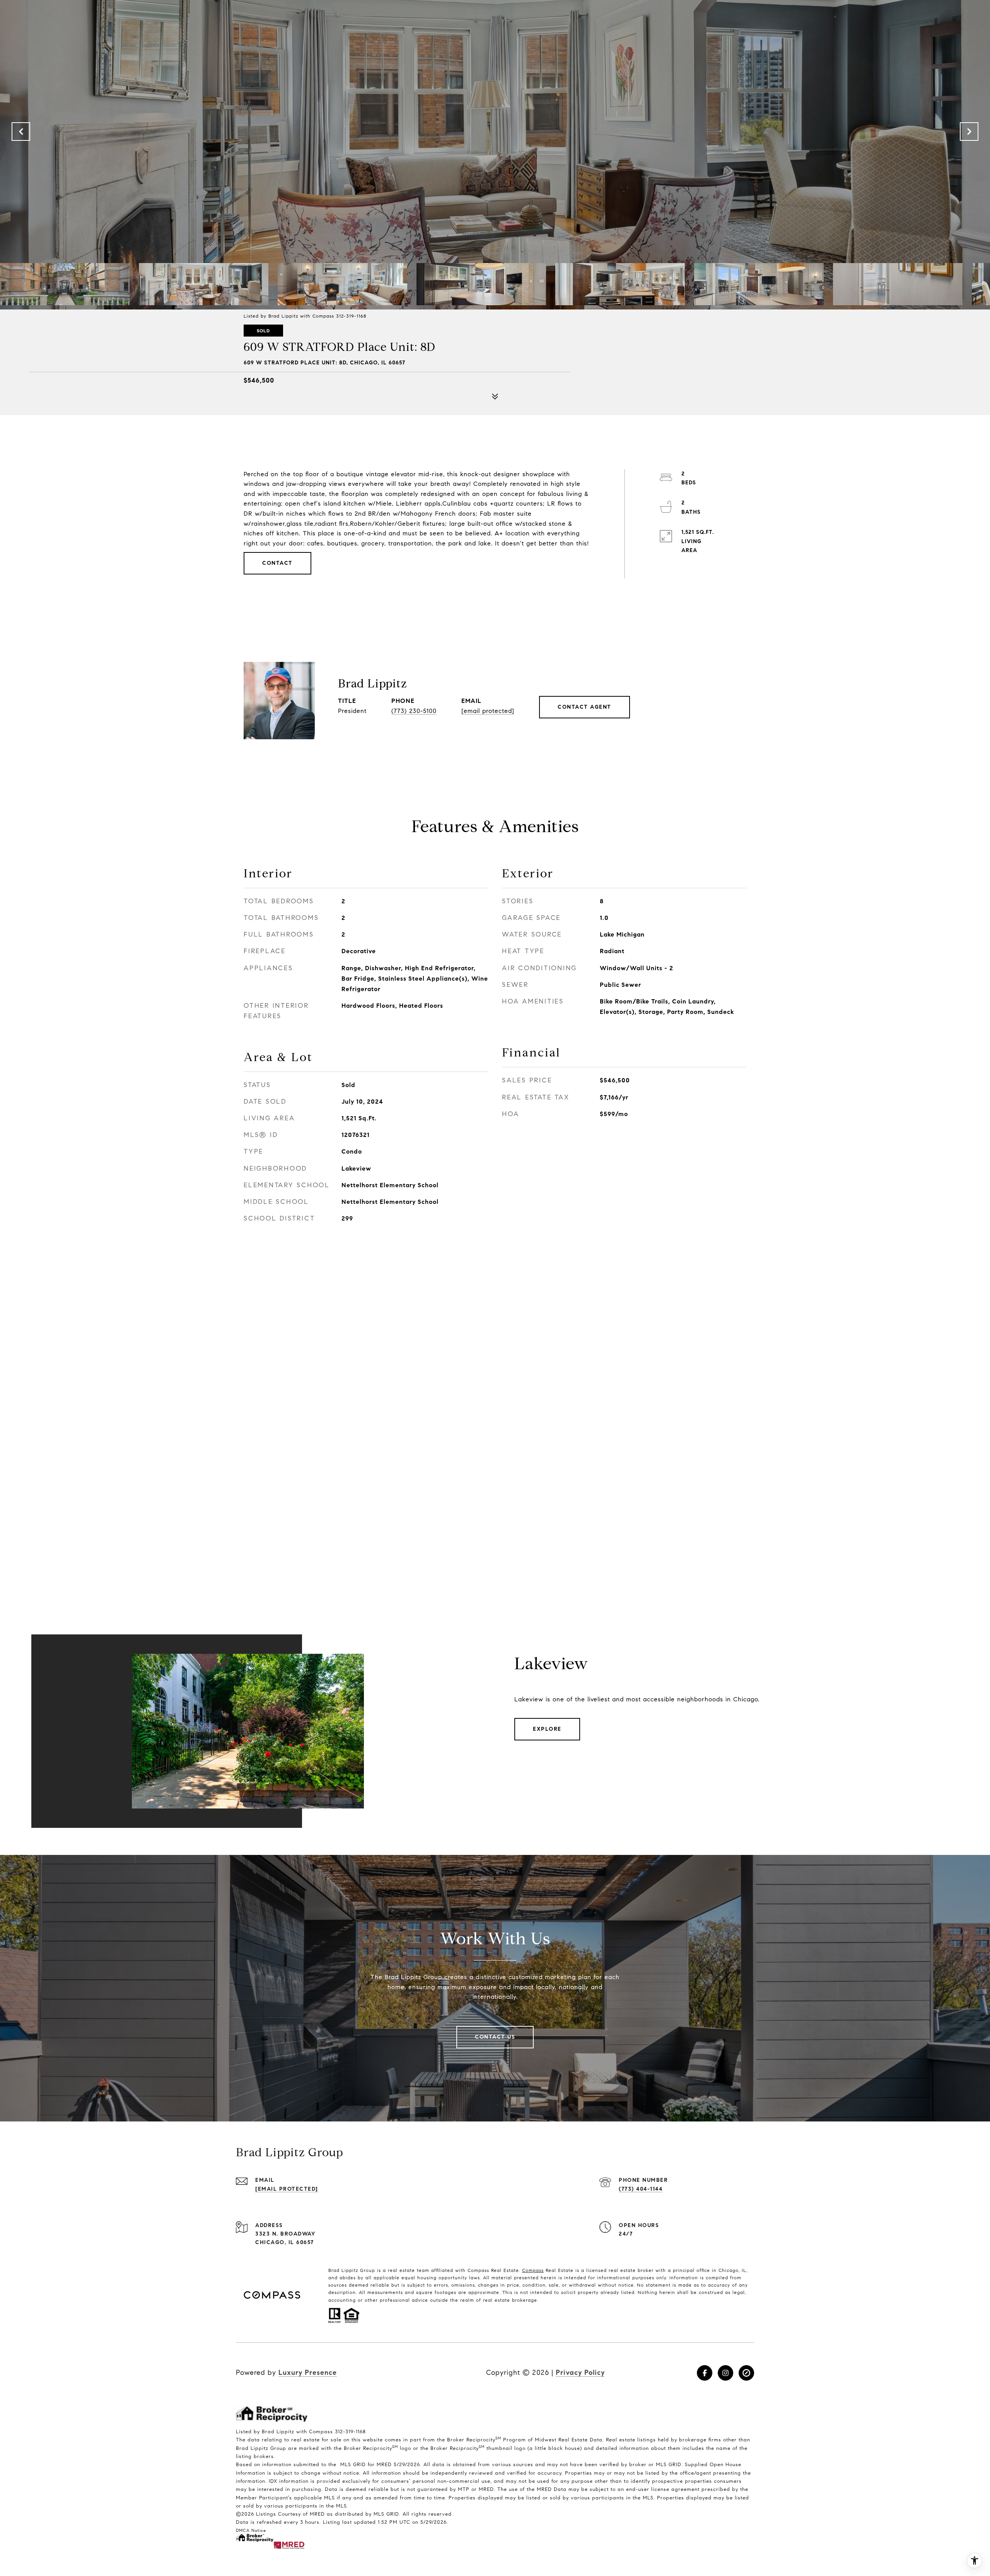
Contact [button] (277, 563)
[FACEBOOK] (705, 2373)
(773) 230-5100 (414, 711)
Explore (547, 1729)
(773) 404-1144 (641, 2189)
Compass (533, 2270)
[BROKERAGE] (746, 2373)
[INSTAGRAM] (725, 2373)
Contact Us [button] (495, 2037)
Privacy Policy (580, 2373)
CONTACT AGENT (585, 707)
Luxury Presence (308, 2373)
